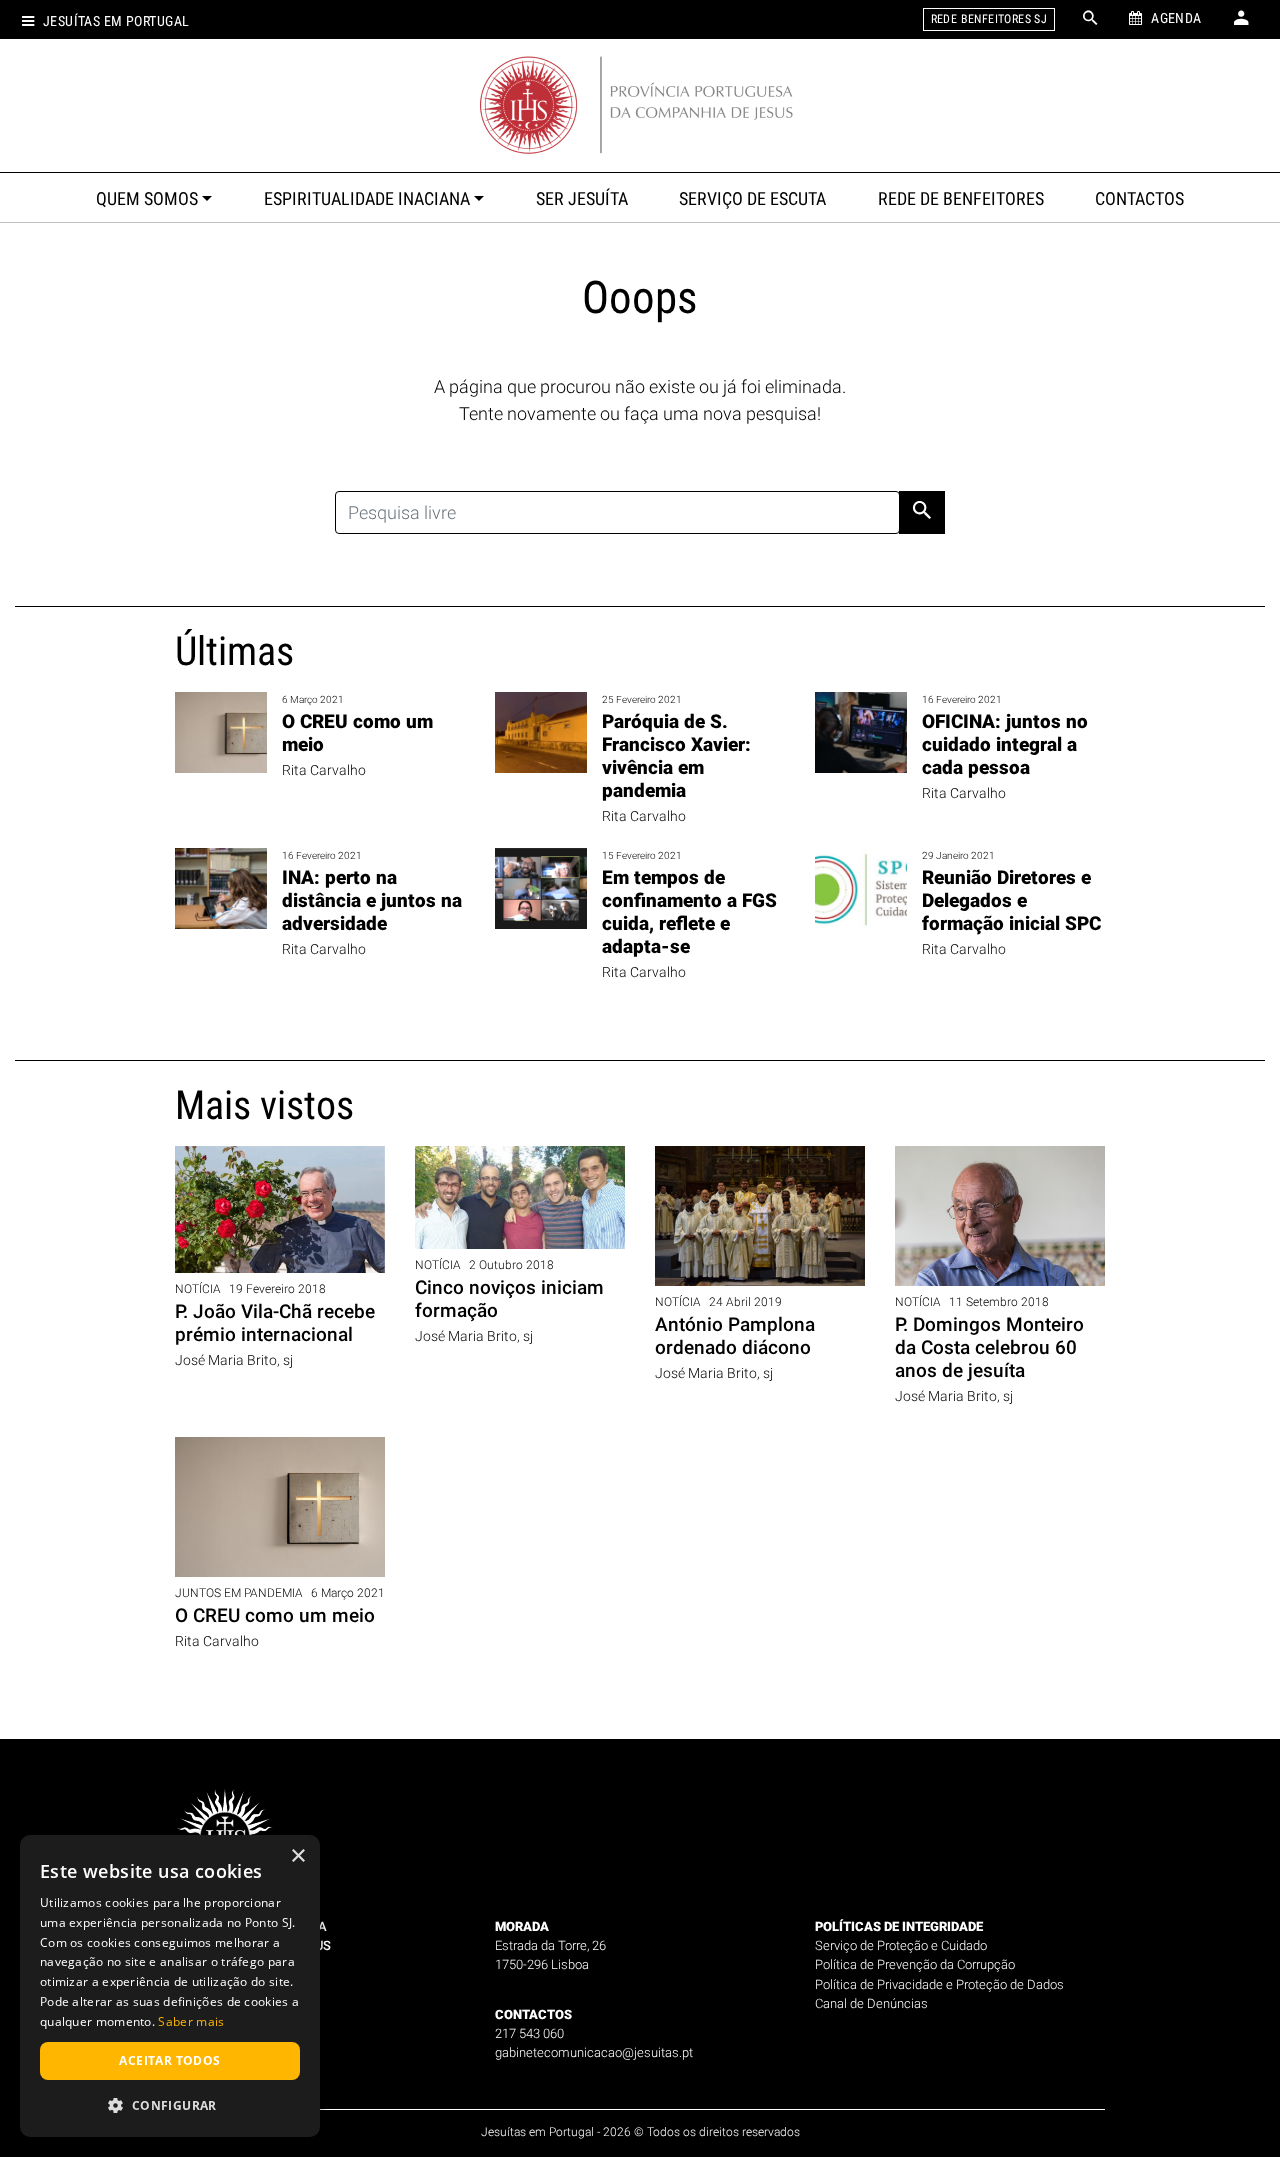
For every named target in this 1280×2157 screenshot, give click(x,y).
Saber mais (191, 2021)
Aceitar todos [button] (169, 2060)
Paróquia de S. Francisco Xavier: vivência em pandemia (676, 756)
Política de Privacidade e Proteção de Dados (939, 1984)
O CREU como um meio (275, 1615)
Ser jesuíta (582, 199)
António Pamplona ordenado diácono (735, 1336)
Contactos (1139, 199)
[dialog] (170, 1986)
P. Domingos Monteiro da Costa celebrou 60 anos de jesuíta (989, 1347)
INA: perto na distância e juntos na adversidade (372, 900)
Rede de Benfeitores (961, 199)
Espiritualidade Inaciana (367, 199)
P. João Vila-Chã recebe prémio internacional (275, 1323)
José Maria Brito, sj (234, 1360)
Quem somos (147, 199)
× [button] (297, 1856)
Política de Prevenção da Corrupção (915, 1964)
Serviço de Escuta (752, 199)
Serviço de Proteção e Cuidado (901, 1945)
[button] (170, 2105)
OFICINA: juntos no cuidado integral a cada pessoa (1005, 744)
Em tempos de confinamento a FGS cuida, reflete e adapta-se (689, 912)
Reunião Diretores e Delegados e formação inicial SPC (1011, 900)
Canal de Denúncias (871, 2003)
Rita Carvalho (324, 770)
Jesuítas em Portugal (116, 21)
